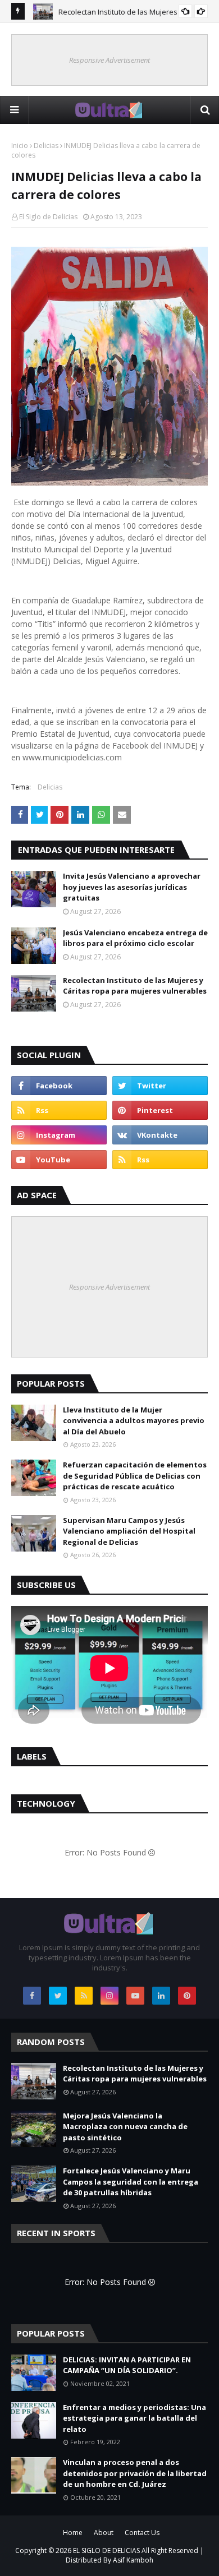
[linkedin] (161, 1996)
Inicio (20, 146)
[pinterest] (160, 1110)
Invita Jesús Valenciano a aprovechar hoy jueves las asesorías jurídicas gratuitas (132, 887)
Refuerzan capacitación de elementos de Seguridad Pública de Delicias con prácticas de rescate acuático (135, 1476)
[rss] (59, 1110)
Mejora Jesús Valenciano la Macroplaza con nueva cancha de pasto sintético (125, 2127)
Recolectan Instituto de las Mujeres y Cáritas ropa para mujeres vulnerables (135, 986)
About (104, 2533)
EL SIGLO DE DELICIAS (106, 2550)
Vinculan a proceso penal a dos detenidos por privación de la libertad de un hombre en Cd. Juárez (135, 2473)
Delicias (46, 146)
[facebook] (59, 1086)
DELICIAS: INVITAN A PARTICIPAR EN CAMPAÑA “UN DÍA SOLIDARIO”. (127, 2365)
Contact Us (142, 2533)
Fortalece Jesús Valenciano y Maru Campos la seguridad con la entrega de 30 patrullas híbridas (131, 2182)
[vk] (160, 1135)
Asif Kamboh (133, 2560)
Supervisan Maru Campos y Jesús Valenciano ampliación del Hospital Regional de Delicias (129, 1531)
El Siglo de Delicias (48, 217)
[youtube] (59, 1160)
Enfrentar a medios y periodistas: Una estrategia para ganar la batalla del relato (134, 2418)
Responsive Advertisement (109, 60)
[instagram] (59, 1135)
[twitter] (160, 1086)
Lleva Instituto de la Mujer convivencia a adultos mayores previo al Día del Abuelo (134, 1421)
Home (73, 2533)
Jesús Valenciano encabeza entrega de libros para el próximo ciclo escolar (135, 938)
